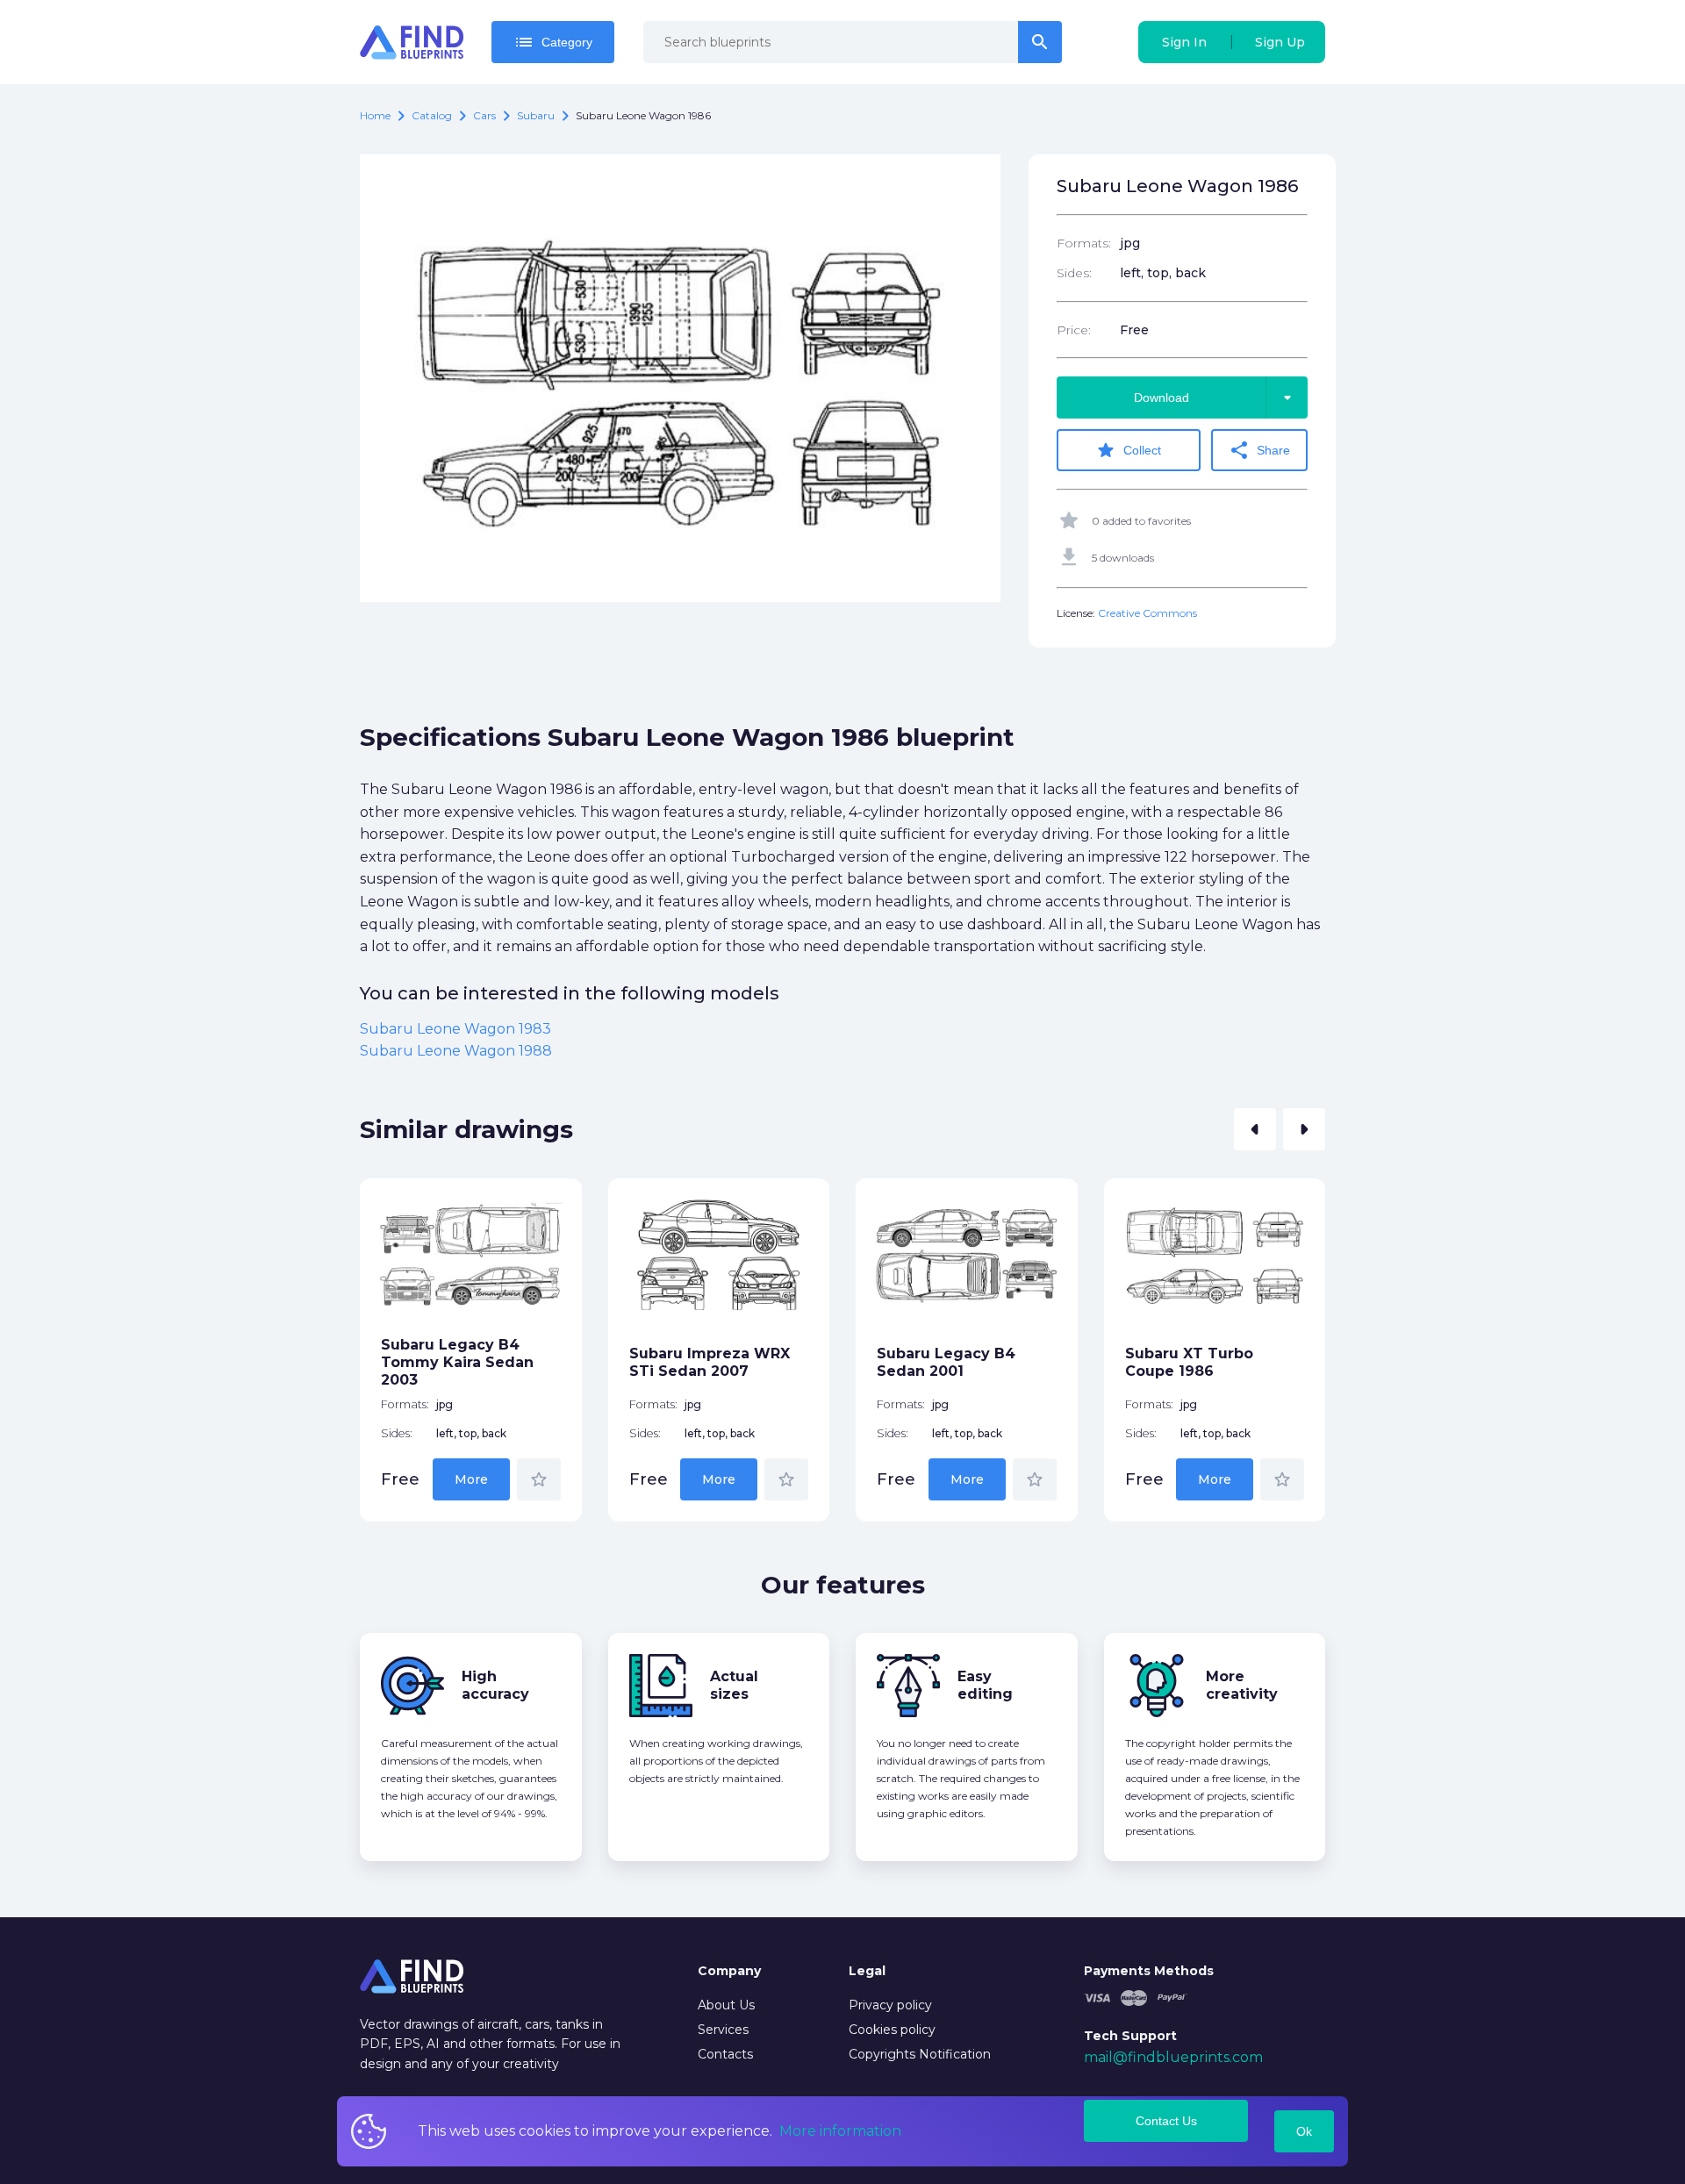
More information (840, 2131)
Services (723, 2030)
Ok (1304, 2131)
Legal (867, 1971)
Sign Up (1280, 42)
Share (1259, 450)
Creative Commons (1147, 613)
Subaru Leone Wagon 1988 (456, 1051)
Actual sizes (734, 1685)
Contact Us (1166, 2121)
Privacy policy (890, 2005)
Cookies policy (892, 2030)
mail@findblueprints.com (1173, 2057)
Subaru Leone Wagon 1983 (455, 1029)
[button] (1255, 1129)
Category (553, 42)
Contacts (725, 2054)
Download (1216, 397)
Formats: (1084, 243)
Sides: (1074, 273)
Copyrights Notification (920, 2054)
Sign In (1184, 42)
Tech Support (1130, 2036)
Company (729, 1971)
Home (375, 115)
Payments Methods (1149, 1971)
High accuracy (495, 1685)
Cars (484, 115)
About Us (726, 2005)
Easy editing (985, 1685)
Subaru (536, 115)
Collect (1128, 450)
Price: (1074, 330)
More (471, 1479)
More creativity (1242, 1685)
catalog (432, 115)
